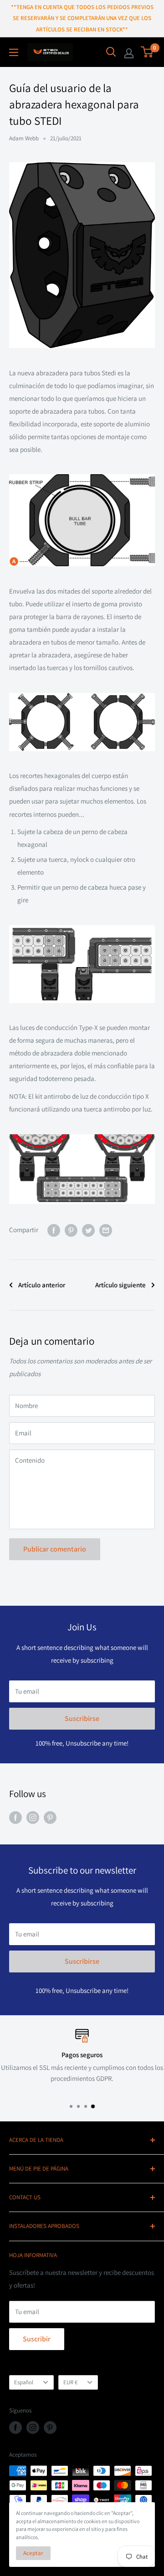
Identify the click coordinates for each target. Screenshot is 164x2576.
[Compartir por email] (106, 1230)
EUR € (70, 2382)
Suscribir (37, 2339)
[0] (147, 52)
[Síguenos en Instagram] (33, 1817)
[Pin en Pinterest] (71, 1230)
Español (24, 2382)
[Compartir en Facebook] (54, 1230)
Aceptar (33, 2553)
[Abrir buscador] (111, 52)
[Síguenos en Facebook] (15, 1817)
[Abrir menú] (14, 52)
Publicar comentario (55, 1549)
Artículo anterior (42, 1285)
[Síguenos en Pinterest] (50, 1817)
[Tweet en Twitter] (88, 1230)
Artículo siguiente (120, 1285)
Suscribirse (82, 1718)
